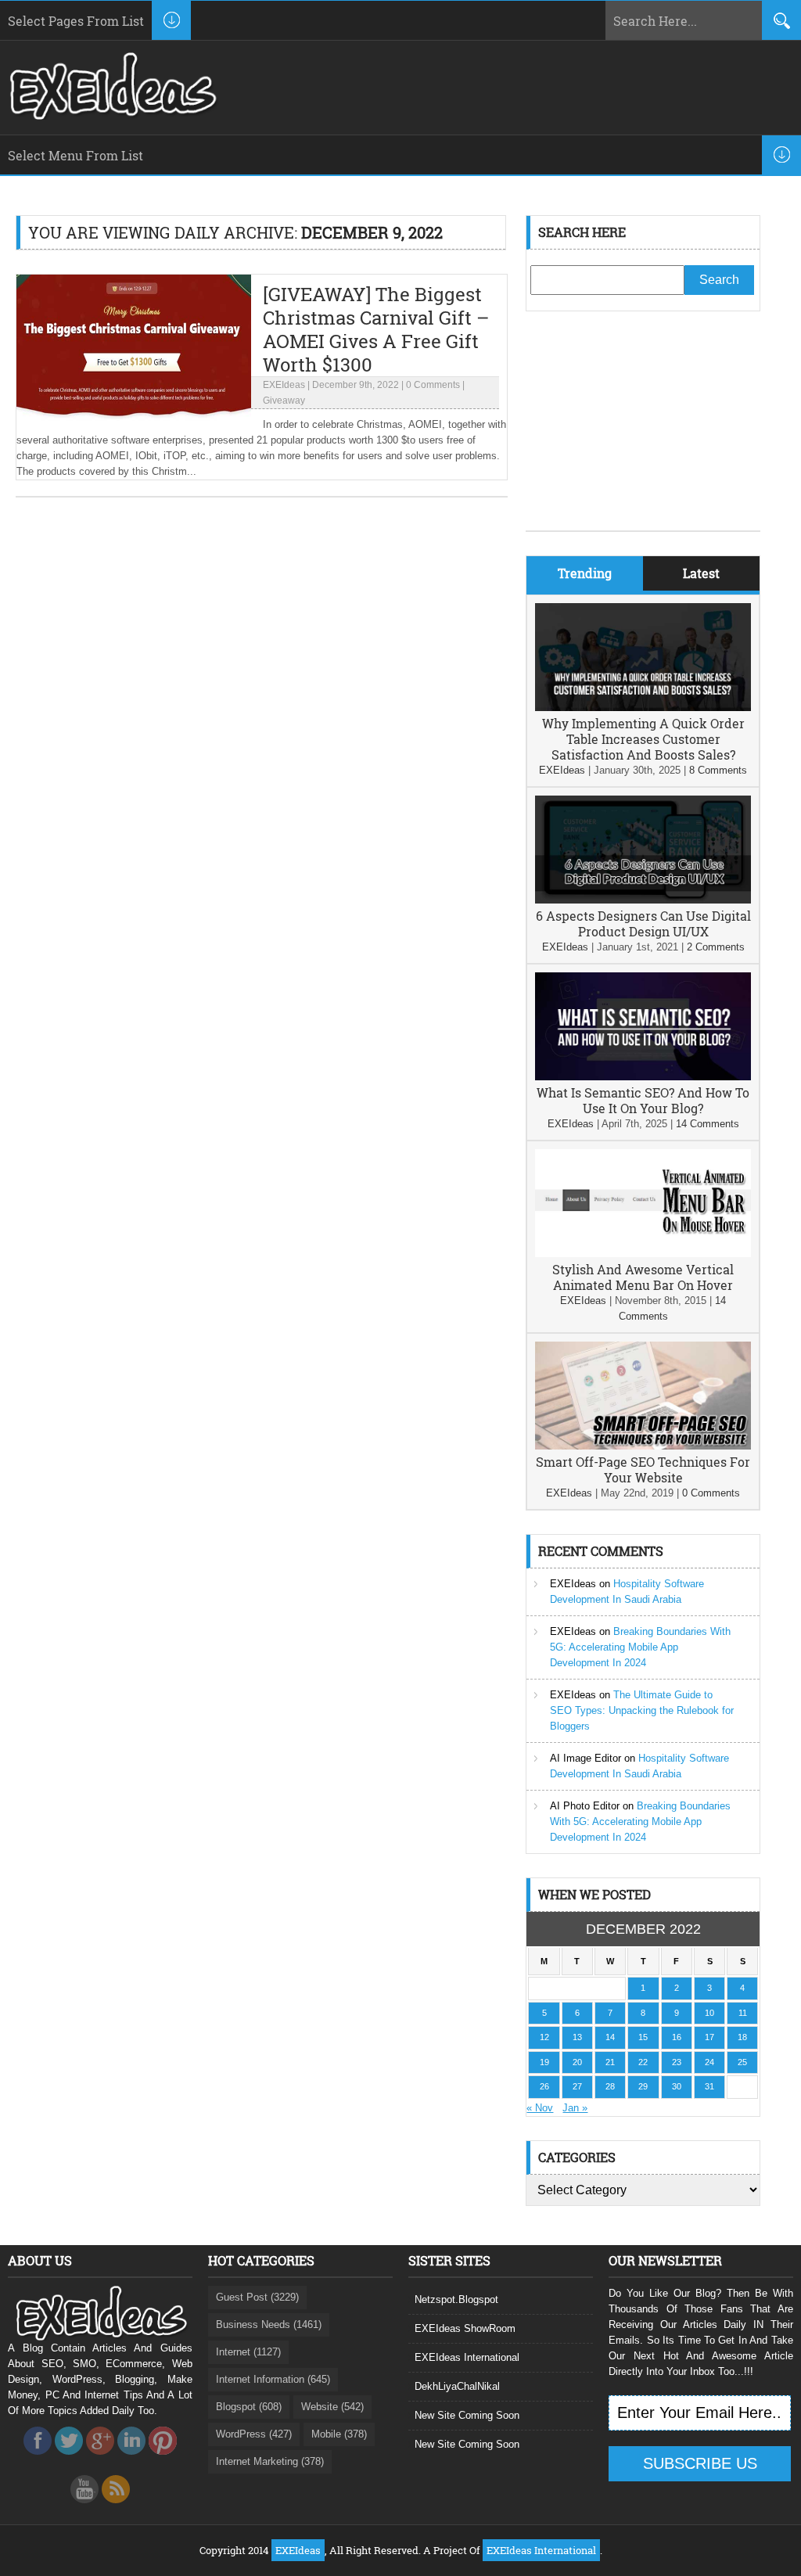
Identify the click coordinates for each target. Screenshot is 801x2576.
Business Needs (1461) (269, 2325)
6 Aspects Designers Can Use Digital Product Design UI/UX (643, 923)
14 (610, 2037)
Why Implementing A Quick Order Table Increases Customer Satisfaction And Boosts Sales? (643, 739)
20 (577, 2062)
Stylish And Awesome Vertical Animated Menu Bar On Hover (643, 1277)
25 (742, 2062)
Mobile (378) (339, 2434)
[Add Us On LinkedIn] (131, 2459)
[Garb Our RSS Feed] (116, 2508)
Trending (585, 573)
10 (709, 2013)
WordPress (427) (254, 2434)
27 (577, 2086)
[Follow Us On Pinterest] (163, 2459)
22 (643, 2062)
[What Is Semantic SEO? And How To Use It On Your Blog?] (643, 1077)
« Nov (540, 2108)
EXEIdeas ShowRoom (465, 2328)
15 (643, 2037)
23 (677, 2062)
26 (544, 2086)
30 (677, 2086)
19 (544, 2062)
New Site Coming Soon (467, 2415)
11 (743, 2013)
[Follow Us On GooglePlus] (100, 2459)
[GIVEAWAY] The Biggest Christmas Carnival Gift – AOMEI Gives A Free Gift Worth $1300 (376, 329)
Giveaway (284, 401)
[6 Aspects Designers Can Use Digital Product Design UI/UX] (643, 900)
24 (709, 2062)
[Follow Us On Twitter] (69, 2459)
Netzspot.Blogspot (456, 2299)
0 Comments (433, 385)
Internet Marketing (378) (270, 2461)
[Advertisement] (643, 433)
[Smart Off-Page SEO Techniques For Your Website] (643, 1446)
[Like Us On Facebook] (38, 2459)
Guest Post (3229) (257, 2297)
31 (709, 2086)
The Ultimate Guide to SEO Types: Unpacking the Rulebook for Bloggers (642, 1710)
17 (709, 2037)
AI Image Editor (585, 1758)
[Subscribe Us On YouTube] (84, 2508)
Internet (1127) (248, 2352)
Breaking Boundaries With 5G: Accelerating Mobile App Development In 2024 (640, 1647)
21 (610, 2062)
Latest (701, 573)
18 (742, 2037)
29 (643, 2086)
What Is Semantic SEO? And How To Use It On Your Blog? (643, 1100)
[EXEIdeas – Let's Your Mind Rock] (111, 116)
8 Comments (718, 770)
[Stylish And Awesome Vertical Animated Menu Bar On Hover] (643, 1254)
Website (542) (332, 2407)
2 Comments (716, 947)
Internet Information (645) (273, 2379)
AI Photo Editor (585, 1806)
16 (677, 2037)
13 (577, 2037)
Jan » (575, 2108)
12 (544, 2037)
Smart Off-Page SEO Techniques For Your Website (643, 1469)
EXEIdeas (284, 385)
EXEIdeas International (467, 2357)
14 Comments (708, 1124)
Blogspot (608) (249, 2407)
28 (610, 2086)
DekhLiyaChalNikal (457, 2386)
